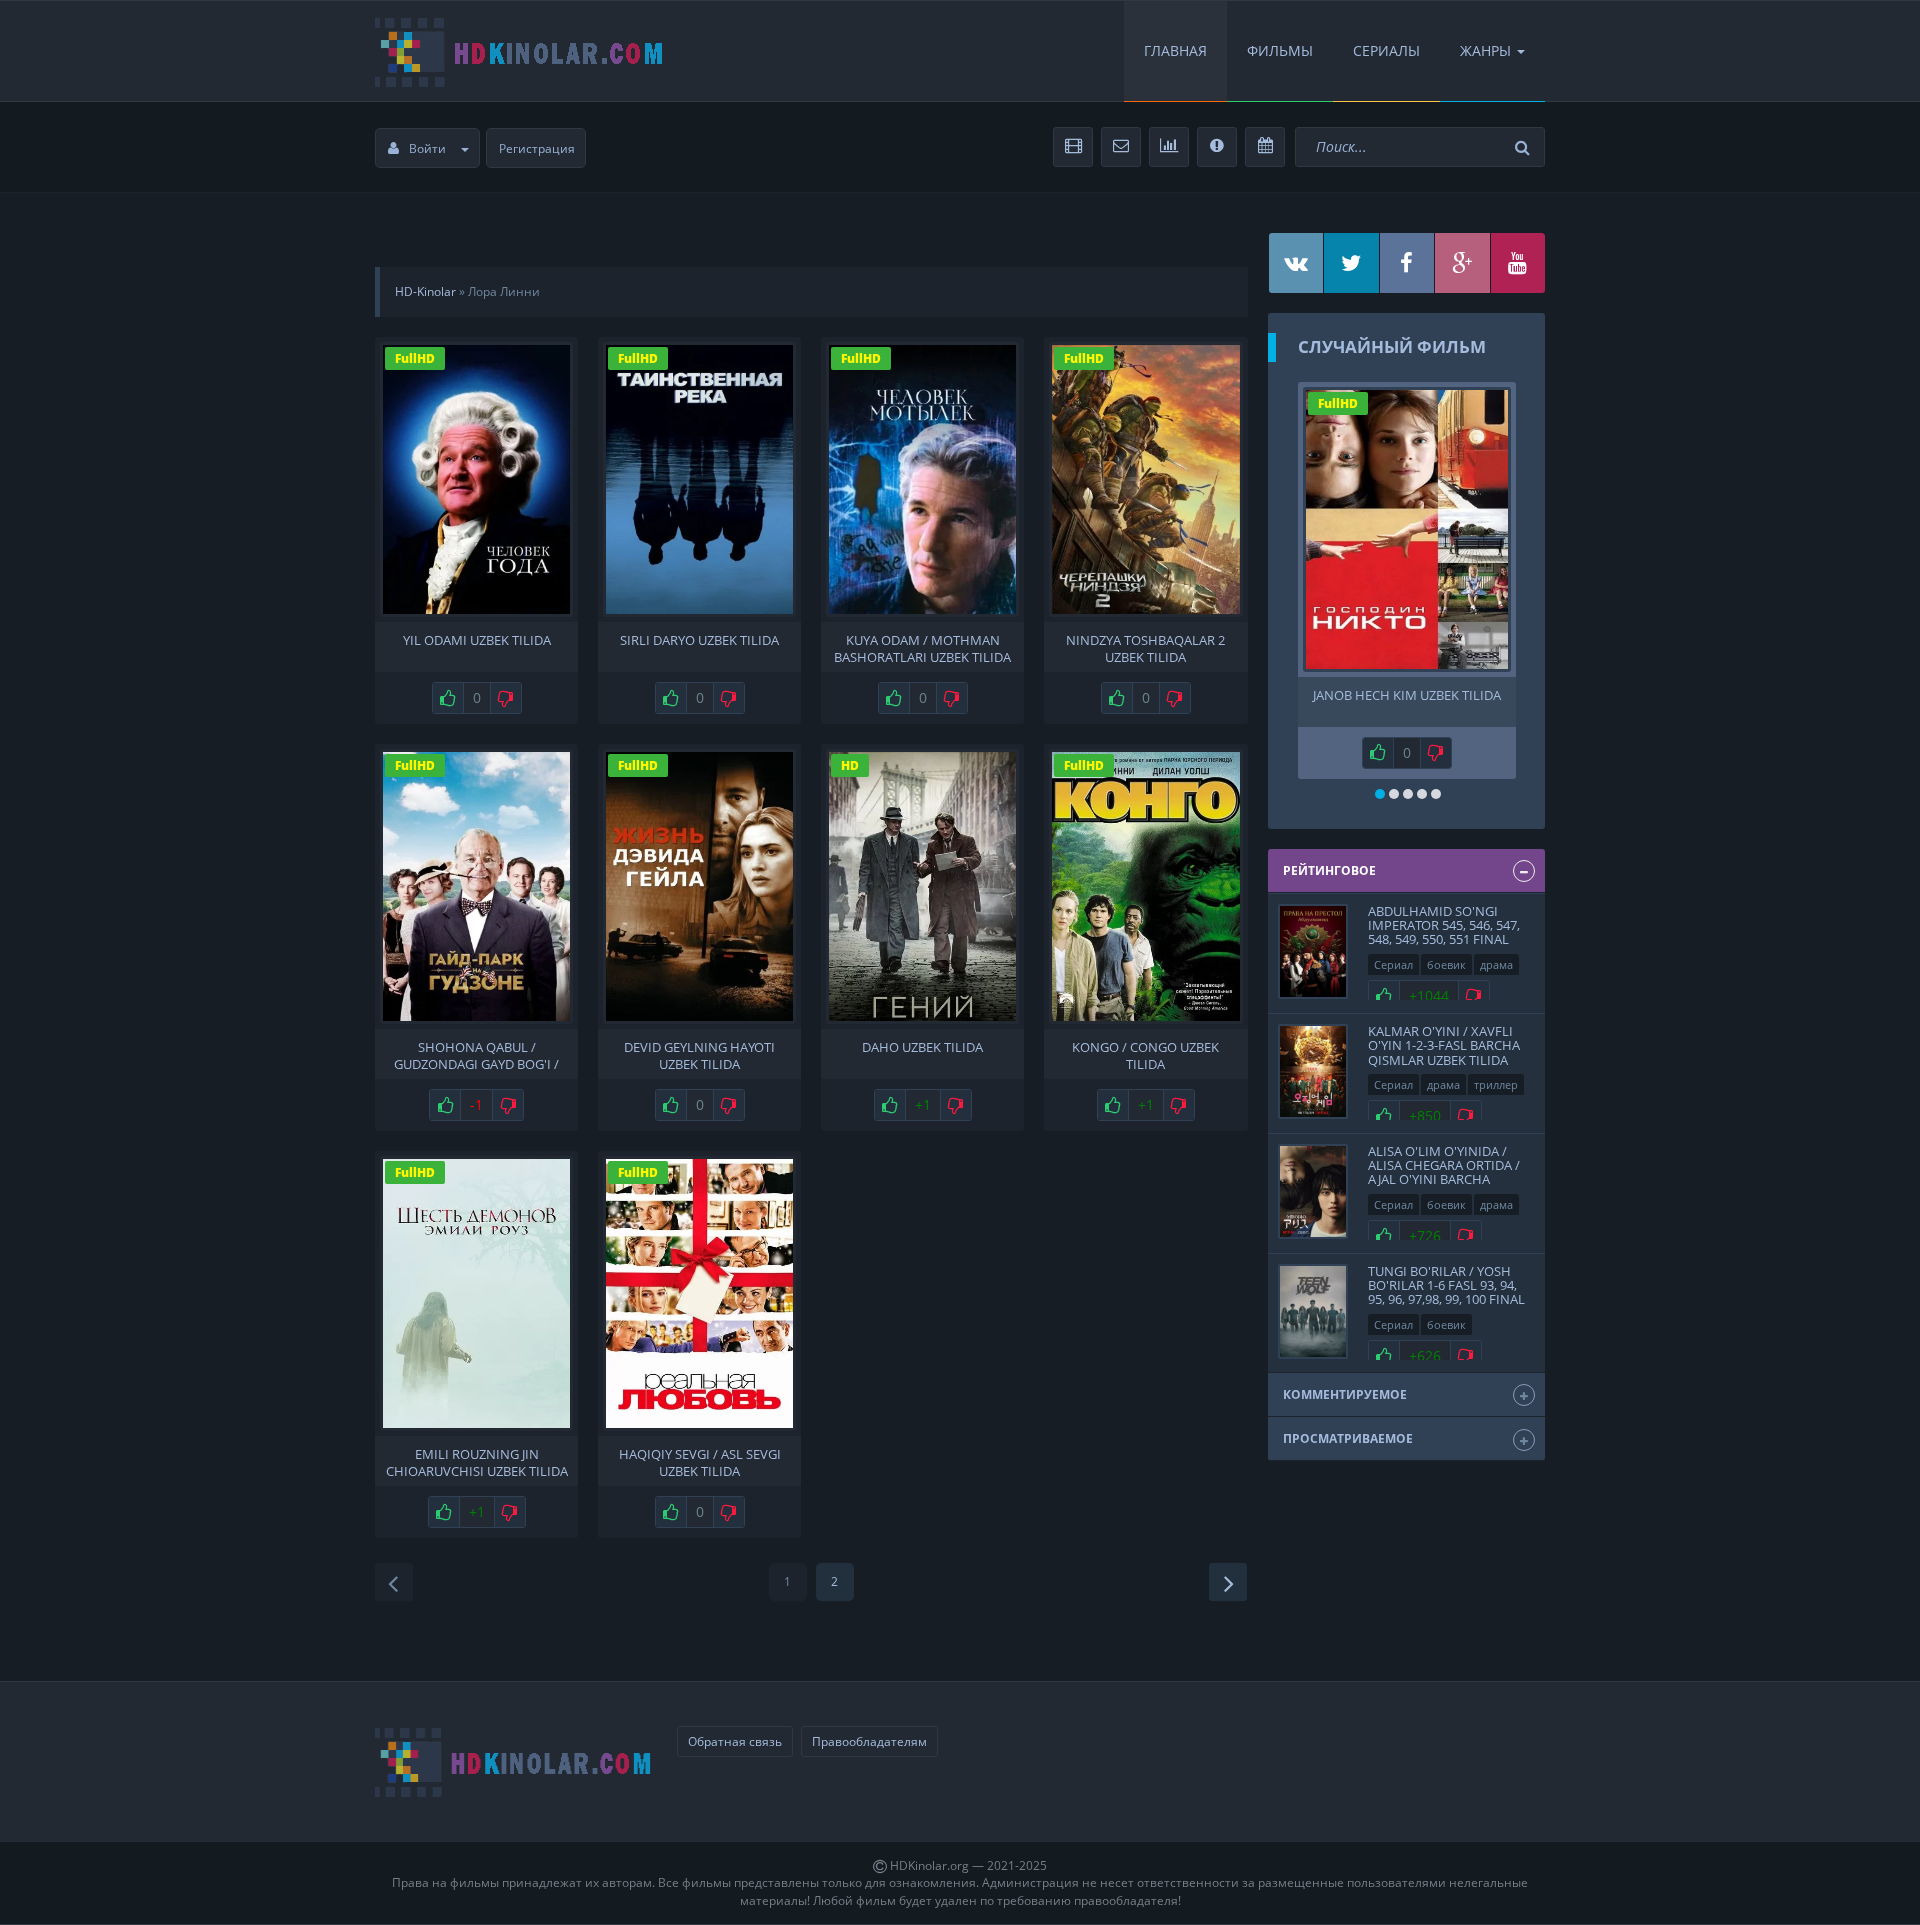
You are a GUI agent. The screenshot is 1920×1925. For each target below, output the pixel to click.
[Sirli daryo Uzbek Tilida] (699, 479)
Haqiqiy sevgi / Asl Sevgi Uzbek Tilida (700, 1461)
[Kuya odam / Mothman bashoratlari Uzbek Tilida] (922, 479)
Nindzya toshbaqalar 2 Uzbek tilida (1145, 647)
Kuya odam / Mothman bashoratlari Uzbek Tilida (922, 647)
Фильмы (1280, 50)
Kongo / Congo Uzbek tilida (1145, 1054)
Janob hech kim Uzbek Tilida (1407, 695)
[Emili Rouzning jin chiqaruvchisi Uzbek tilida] (476, 1293)
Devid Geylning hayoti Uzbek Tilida (699, 1054)
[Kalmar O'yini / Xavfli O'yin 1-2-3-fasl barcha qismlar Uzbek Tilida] (1313, 1071)
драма (1496, 964)
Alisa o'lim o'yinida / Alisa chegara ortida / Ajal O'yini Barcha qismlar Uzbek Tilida (1444, 1172)
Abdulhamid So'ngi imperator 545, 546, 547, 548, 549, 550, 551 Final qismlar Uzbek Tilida (1444, 932)
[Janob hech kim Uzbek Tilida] (1407, 529)
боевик (1446, 964)
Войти (427, 148)
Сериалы (1386, 50)
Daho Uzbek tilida (922, 1047)
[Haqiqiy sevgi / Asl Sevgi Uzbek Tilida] (699, 1293)
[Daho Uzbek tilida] (922, 886)
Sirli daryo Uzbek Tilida (699, 640)
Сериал (1393, 964)
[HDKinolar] (520, 51)
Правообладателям (869, 1741)
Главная (1175, 50)
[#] (1296, 263)
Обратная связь (735, 1741)
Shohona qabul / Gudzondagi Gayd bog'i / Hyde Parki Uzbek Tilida (476, 1054)
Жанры (1485, 50)
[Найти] (1525, 147)
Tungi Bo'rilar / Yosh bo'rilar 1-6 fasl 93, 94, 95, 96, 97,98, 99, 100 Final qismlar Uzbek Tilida (1446, 1292)
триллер (1496, 1084)
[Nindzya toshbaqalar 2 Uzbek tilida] (1145, 479)
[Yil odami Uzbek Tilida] (476, 479)
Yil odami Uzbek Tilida (477, 640)
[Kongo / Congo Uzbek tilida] (1145, 886)
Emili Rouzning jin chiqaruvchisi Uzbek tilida (477, 1461)
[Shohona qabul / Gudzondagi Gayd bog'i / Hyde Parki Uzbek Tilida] (476, 886)
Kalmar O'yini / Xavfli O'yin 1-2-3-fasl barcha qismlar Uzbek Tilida (1444, 1045)
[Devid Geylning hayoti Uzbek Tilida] (699, 886)
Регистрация (537, 148)
